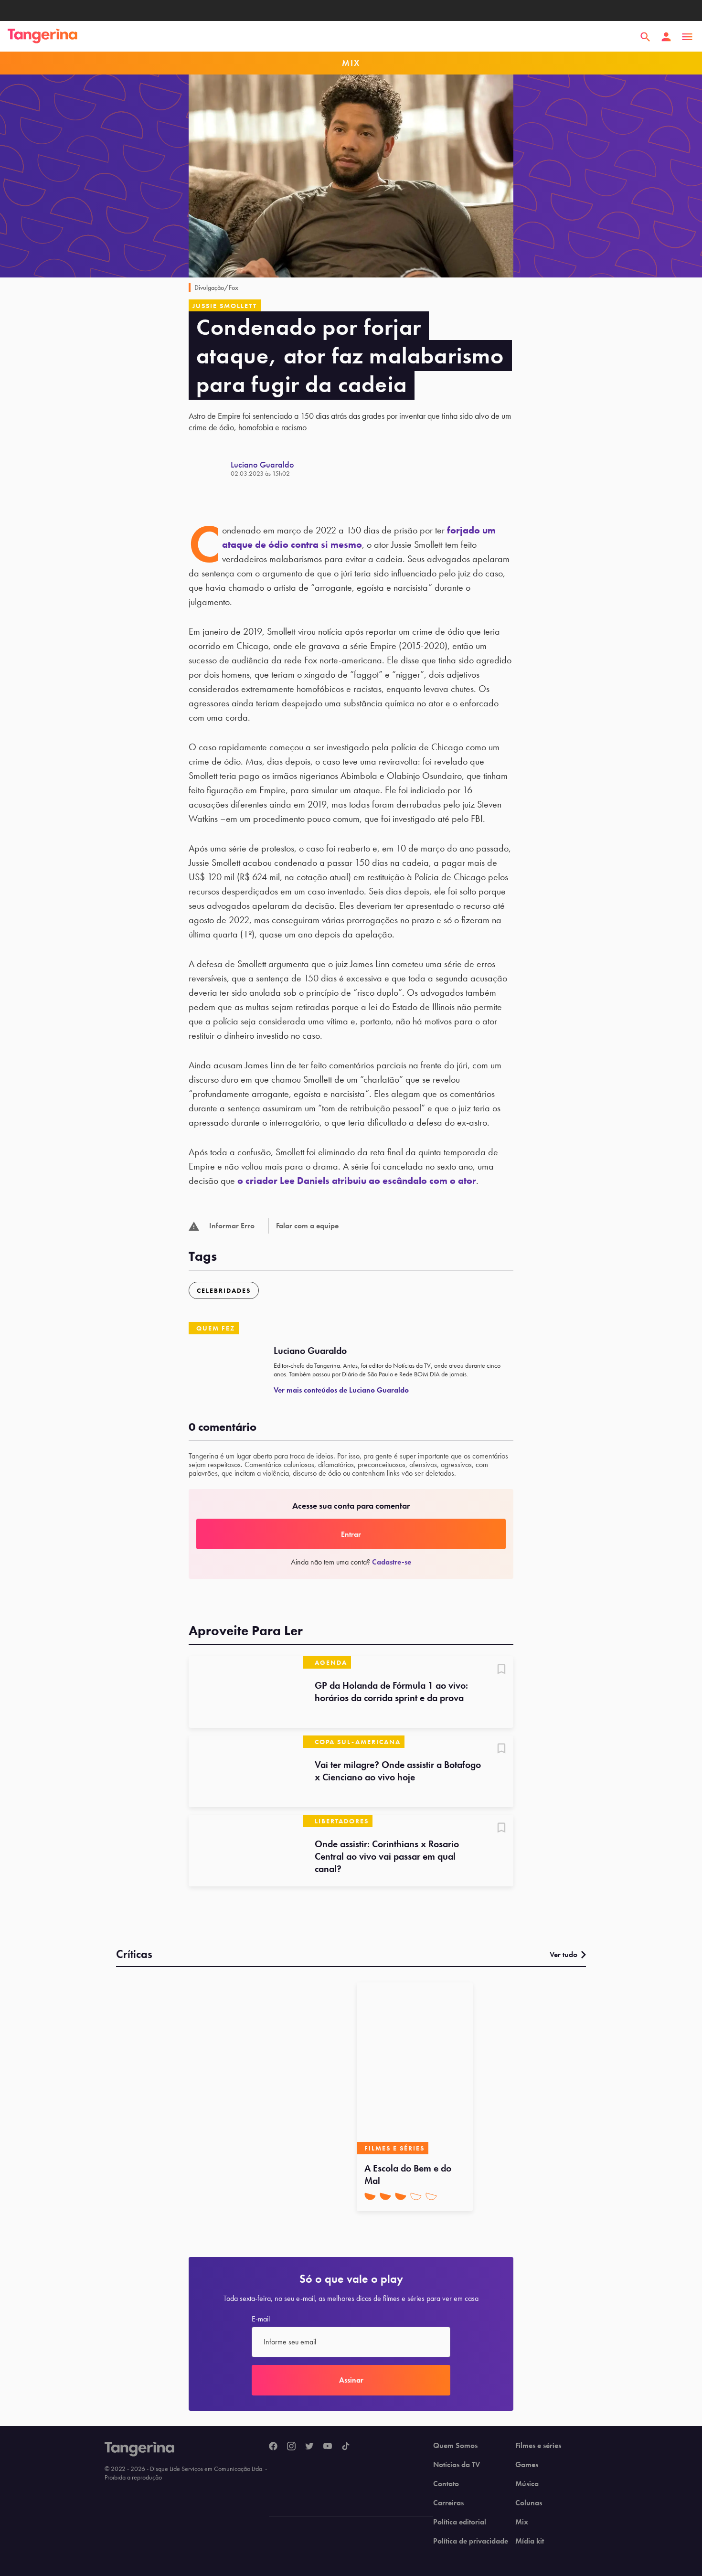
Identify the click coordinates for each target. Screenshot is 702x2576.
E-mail (261, 2319)
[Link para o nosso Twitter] (309, 2447)
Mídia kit (530, 2541)
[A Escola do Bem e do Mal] (415, 2068)
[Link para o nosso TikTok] (346, 2447)
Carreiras (448, 2503)
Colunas (529, 2503)
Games (527, 2465)
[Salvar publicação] (501, 1670)
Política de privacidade (471, 2541)
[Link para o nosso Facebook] (273, 2447)
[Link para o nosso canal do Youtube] (328, 2447)
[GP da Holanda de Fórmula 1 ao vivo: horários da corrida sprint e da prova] (246, 1692)
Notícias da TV (457, 2465)
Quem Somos (455, 2446)
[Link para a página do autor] (210, 468)
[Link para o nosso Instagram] (291, 2447)
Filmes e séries (538, 2446)
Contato (446, 2484)
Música (527, 2484)
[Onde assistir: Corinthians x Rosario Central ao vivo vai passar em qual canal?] (246, 1851)
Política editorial (460, 2522)
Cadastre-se (392, 1562)
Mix (522, 2522)
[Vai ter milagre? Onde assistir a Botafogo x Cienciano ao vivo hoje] (246, 1771)
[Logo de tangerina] (43, 37)
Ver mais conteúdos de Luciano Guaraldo (341, 1390)
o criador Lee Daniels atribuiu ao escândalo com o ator (357, 1181)
